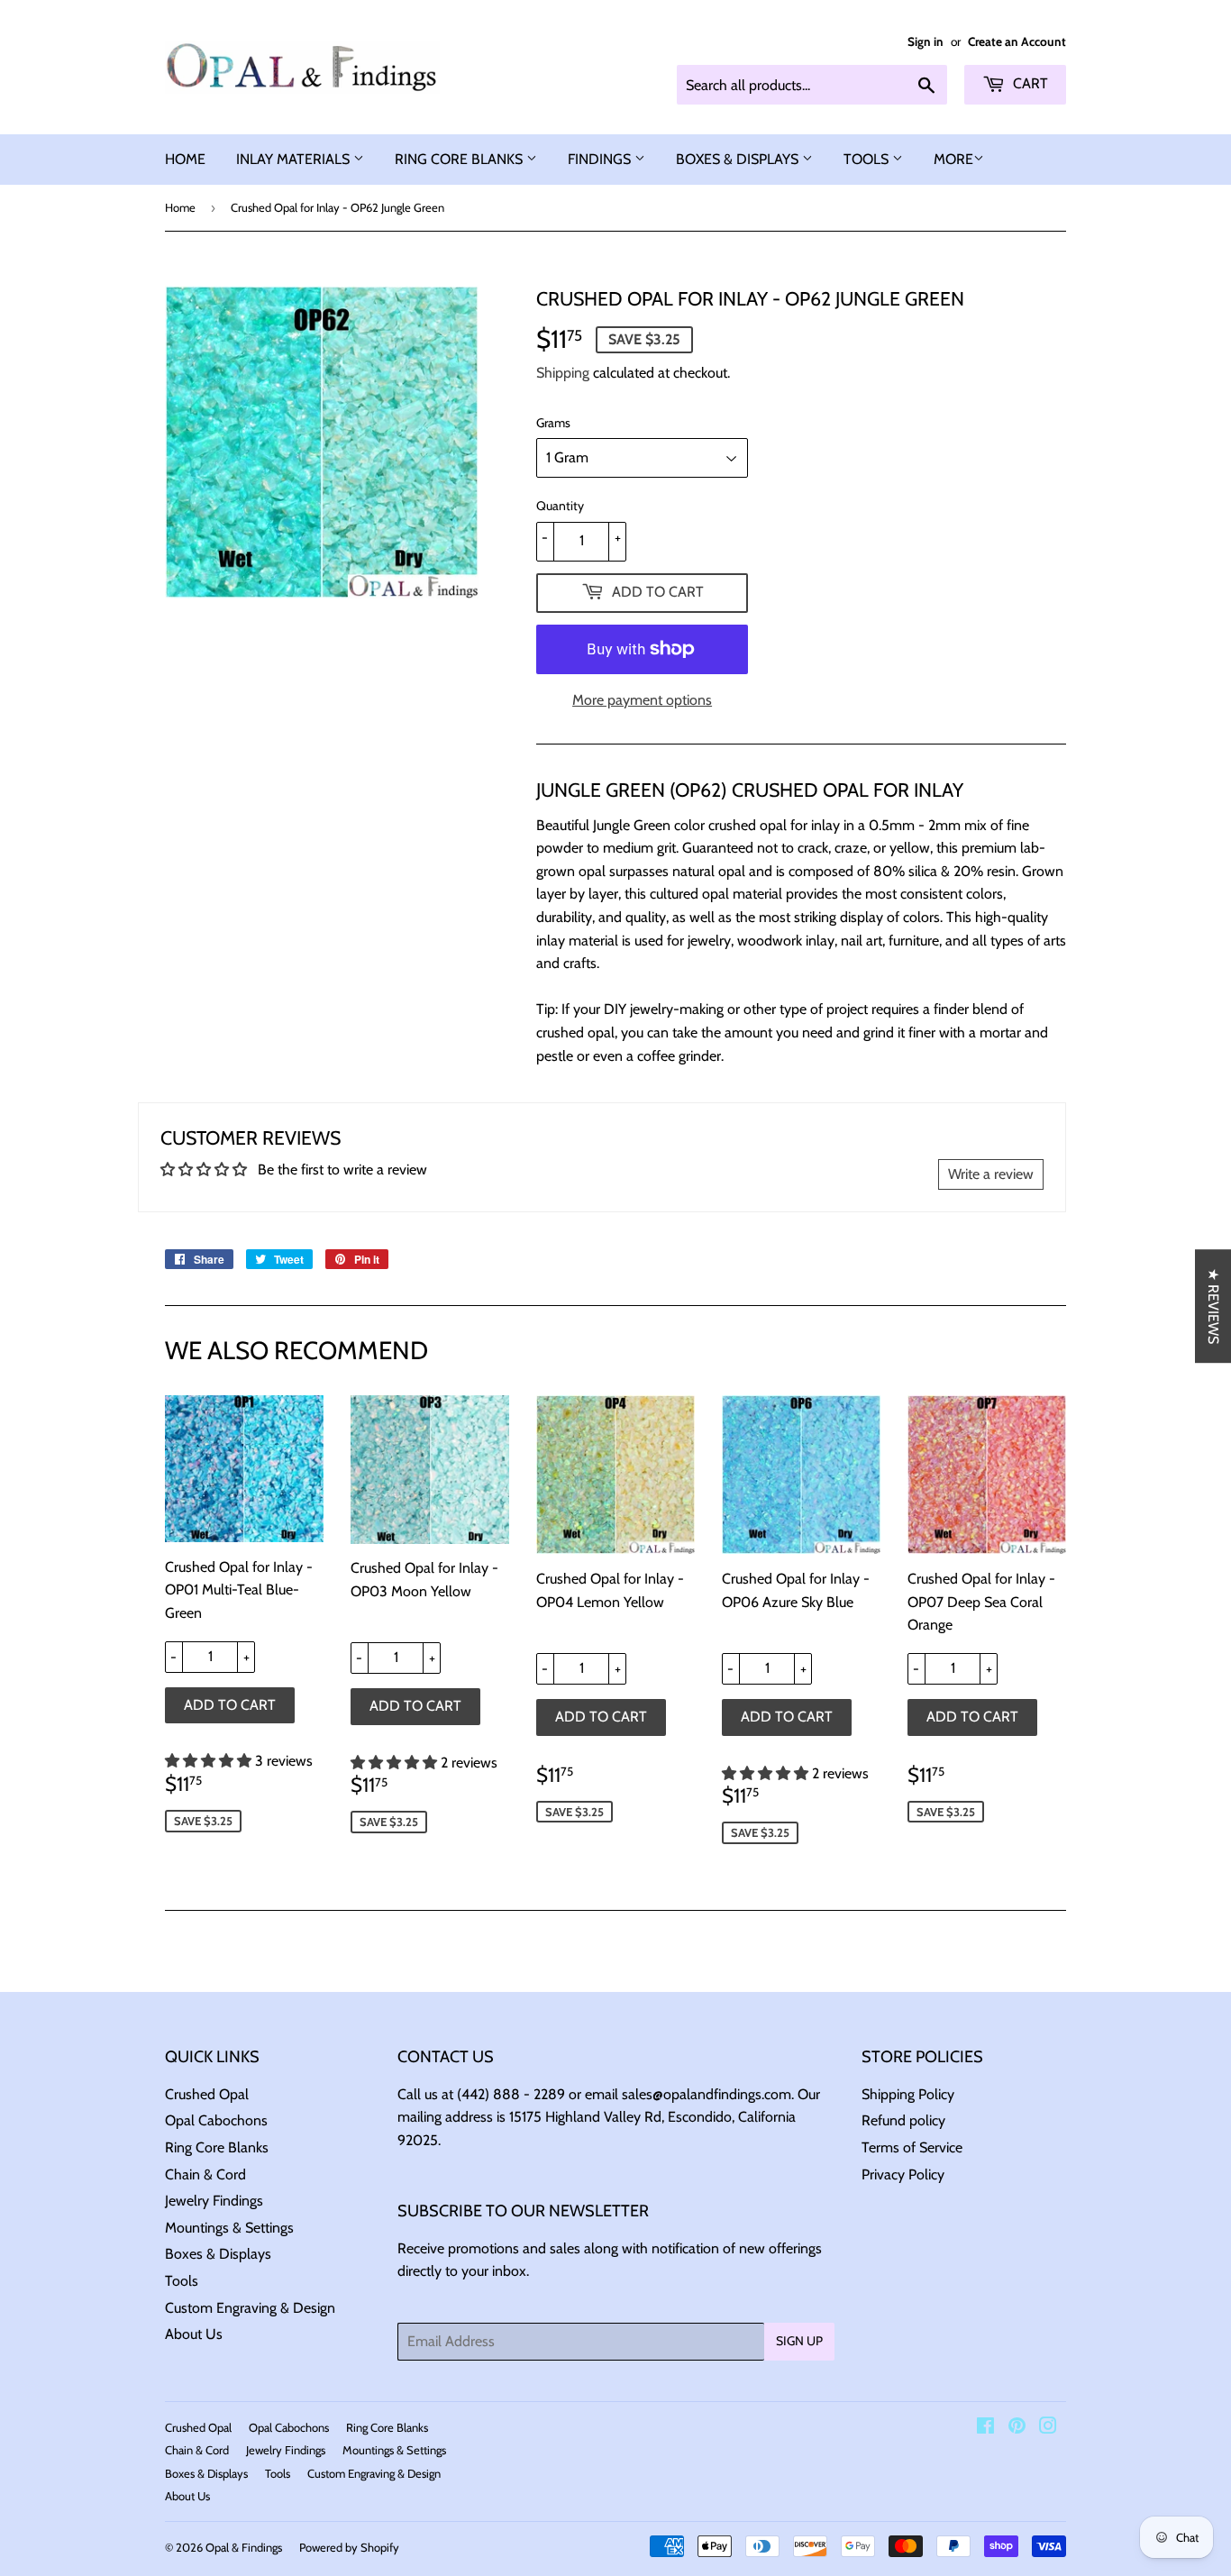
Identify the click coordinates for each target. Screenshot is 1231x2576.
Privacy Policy (903, 2174)
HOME (185, 159)
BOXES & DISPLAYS (739, 159)
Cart (1029, 83)
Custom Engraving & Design (250, 2308)
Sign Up (799, 2341)
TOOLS (868, 159)
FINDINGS (601, 159)
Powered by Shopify (349, 2547)
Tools (182, 2281)
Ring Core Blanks (217, 2147)
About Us (194, 2334)
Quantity (560, 506)
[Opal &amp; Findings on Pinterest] (1017, 2428)
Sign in (926, 41)
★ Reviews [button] (1213, 1306)
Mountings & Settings (229, 2228)
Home (180, 207)
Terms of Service (912, 2147)
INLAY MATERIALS (295, 159)
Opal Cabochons (216, 2120)
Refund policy (903, 2120)
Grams (553, 423)
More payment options (642, 700)
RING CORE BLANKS (460, 159)
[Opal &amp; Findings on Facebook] (985, 2428)
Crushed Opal (207, 2094)
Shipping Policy (908, 2094)
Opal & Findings (244, 2547)
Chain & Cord (205, 2174)
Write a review (991, 1174)
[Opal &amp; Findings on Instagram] (1048, 2428)
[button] (210, 1761)
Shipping (563, 373)
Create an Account (1017, 41)
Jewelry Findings (214, 2201)
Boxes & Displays (218, 2254)
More (953, 159)
